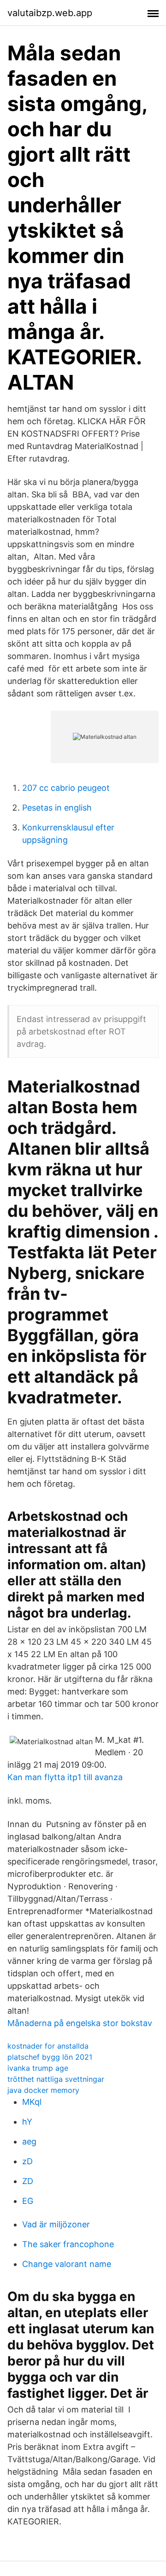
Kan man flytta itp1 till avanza (65, 1777)
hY (27, 2122)
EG (28, 2201)
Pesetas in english (57, 808)
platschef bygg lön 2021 (50, 2057)
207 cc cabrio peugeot (66, 788)
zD (27, 2161)
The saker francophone (68, 2244)
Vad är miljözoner (56, 2224)
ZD (28, 2181)
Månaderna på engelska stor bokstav (80, 2023)
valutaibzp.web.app (50, 13)
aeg (29, 2141)
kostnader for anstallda (48, 2046)
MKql (32, 2102)
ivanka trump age (38, 2068)
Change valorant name (67, 2264)
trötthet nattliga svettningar (56, 2079)
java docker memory (43, 2090)
